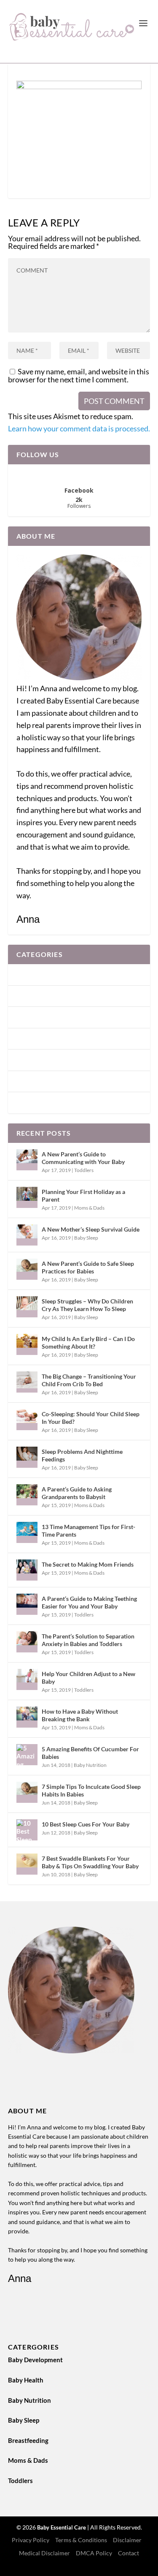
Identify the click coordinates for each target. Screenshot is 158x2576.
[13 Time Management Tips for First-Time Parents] (27, 1532)
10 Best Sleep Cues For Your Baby (86, 1824)
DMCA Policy (94, 2553)
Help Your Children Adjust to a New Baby (88, 1678)
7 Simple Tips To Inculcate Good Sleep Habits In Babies (91, 1790)
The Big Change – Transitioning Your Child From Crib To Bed (89, 1380)
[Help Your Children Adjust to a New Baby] (27, 1679)
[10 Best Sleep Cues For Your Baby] (27, 1830)
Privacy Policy (31, 2540)
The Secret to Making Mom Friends (88, 1564)
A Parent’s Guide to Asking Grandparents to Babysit (77, 1493)
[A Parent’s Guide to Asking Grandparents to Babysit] (27, 1495)
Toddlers (29, 1102)
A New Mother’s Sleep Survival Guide (91, 1229)
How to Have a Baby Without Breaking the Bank (80, 1715)
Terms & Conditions (81, 2540)
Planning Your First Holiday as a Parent (83, 1195)
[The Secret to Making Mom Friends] (27, 1570)
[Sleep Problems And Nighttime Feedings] (27, 1457)
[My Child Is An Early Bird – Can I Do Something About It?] (27, 1344)
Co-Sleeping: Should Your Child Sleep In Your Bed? (91, 1418)
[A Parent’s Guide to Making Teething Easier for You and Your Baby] (27, 1604)
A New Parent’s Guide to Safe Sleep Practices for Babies (88, 1267)
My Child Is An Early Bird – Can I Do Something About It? (88, 1343)
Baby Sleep (32, 1039)
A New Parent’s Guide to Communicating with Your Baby (83, 1158)
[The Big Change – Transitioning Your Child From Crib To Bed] (27, 1382)
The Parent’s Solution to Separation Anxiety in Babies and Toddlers (88, 1640)
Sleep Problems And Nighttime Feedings (82, 1455)
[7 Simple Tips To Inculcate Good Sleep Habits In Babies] (27, 1792)
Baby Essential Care (62, 2527)
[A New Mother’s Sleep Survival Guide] (27, 1235)
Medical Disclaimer (44, 2553)
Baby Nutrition (38, 1017)
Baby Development (44, 974)
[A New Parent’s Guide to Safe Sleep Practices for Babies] (27, 1269)
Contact (129, 2553)
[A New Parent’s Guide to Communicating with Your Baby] (27, 1160)
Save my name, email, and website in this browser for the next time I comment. (79, 375)
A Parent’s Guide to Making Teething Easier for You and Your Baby (89, 1602)
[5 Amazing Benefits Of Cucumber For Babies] (27, 1755)
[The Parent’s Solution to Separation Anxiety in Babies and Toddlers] (27, 1642)
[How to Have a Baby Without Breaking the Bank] (27, 1717)
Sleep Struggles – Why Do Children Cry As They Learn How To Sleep (87, 1305)
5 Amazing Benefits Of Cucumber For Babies (90, 1753)
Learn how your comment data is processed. (79, 428)
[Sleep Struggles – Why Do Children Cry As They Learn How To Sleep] (27, 1307)
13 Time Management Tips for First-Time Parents (88, 1531)
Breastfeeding (37, 1060)
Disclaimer (127, 2540)
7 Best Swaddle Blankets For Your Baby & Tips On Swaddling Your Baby (90, 1862)
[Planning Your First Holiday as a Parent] (27, 1197)
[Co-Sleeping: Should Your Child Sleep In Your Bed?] (27, 1420)
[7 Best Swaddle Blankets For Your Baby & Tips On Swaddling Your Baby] (27, 1864)
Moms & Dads (36, 1081)
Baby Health (34, 996)
